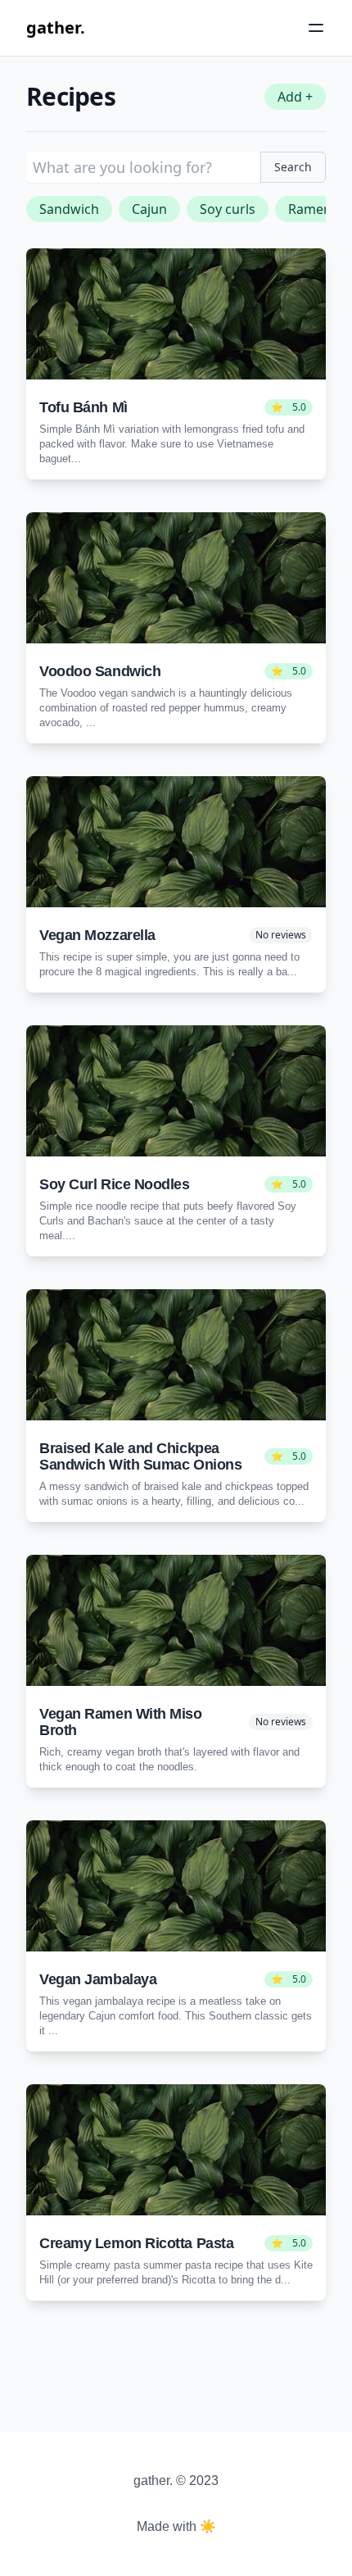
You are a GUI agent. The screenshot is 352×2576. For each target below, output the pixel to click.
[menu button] (316, 28)
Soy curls (228, 209)
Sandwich (69, 209)
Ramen (310, 209)
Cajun (149, 209)
